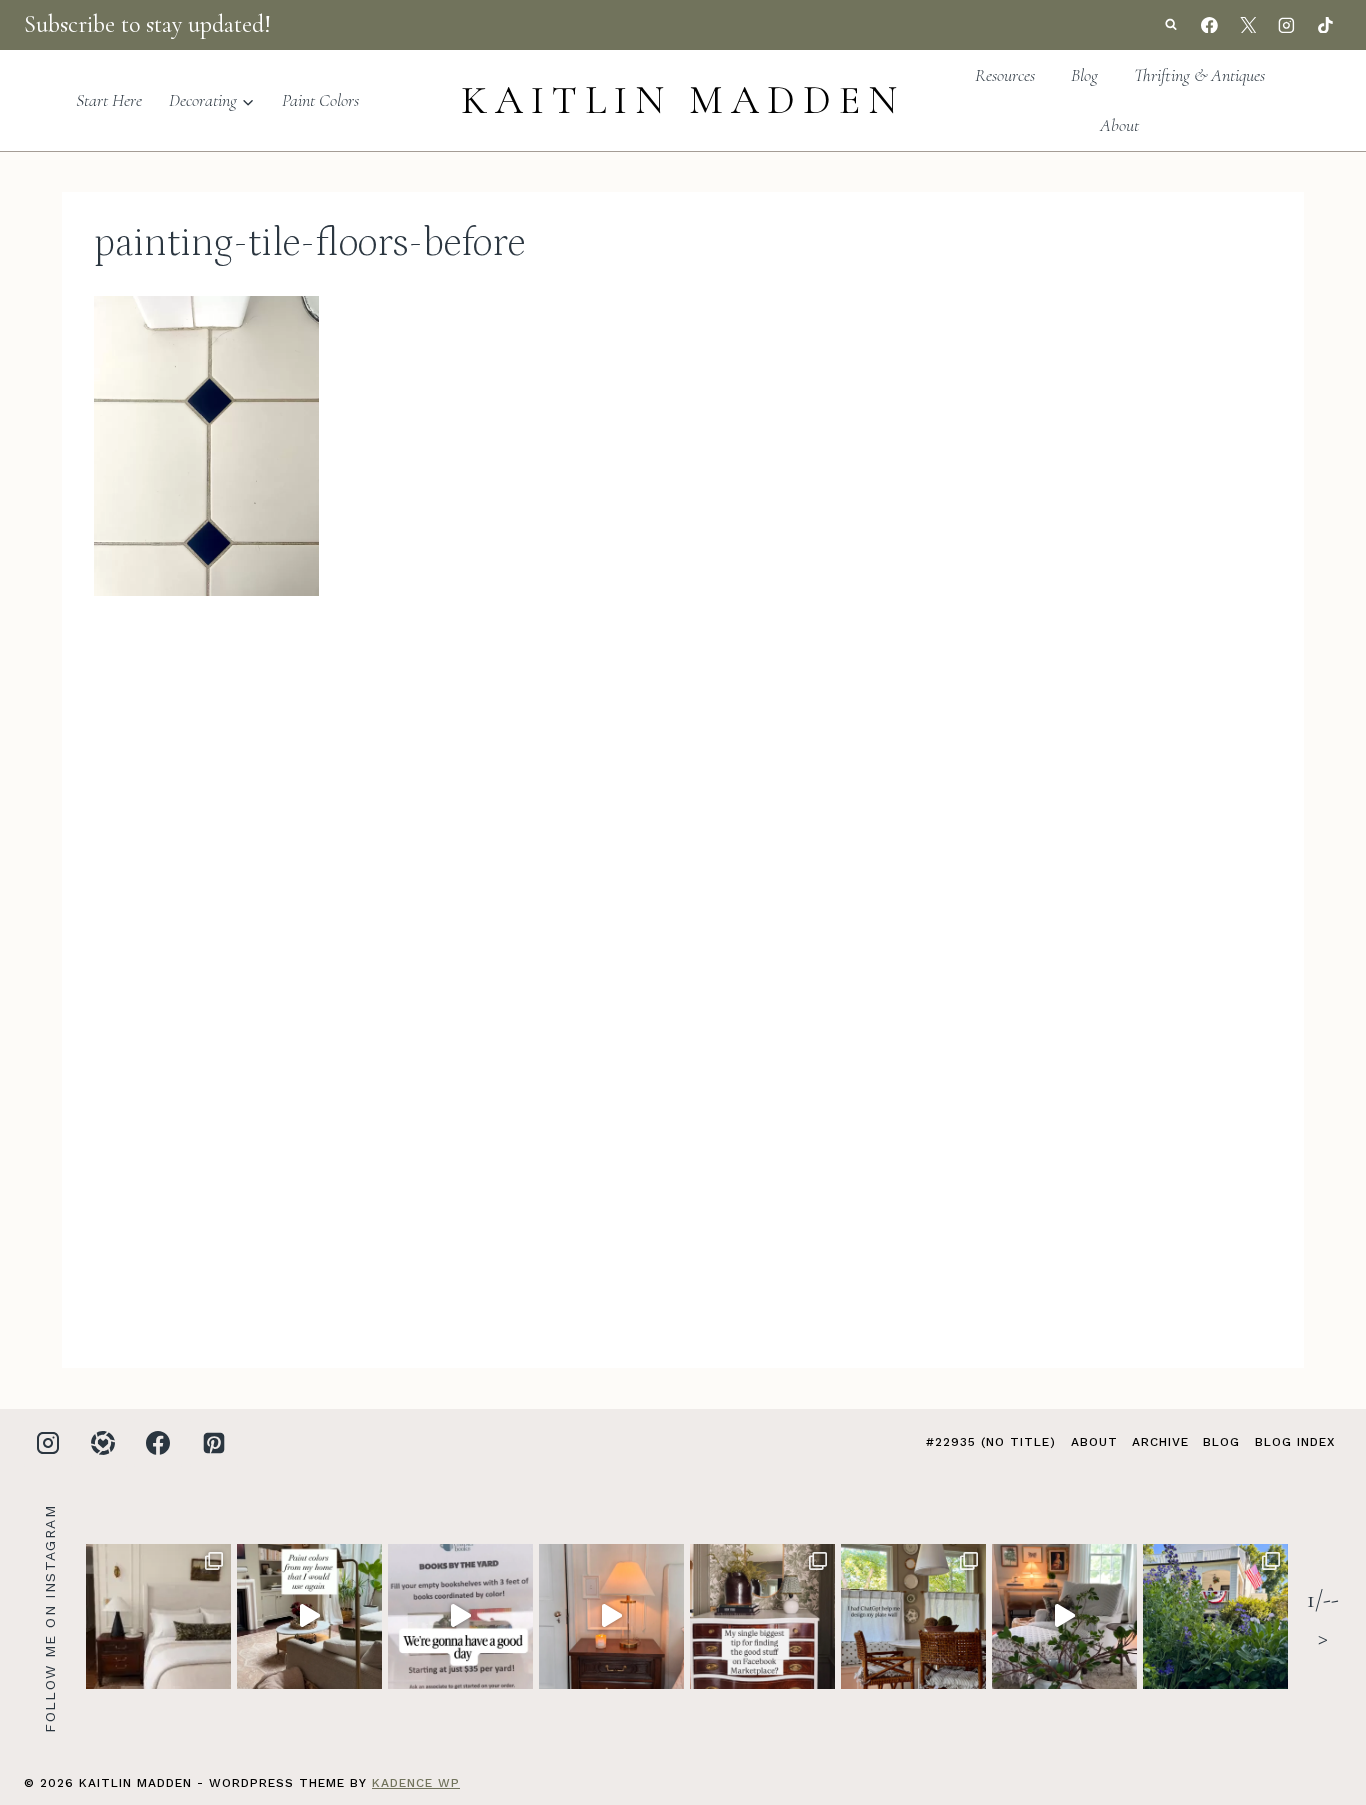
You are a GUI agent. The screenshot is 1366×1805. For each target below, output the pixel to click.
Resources (1005, 75)
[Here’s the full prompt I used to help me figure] (913, 1616)
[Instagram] (1287, 25)
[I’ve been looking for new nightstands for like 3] (611, 1616)
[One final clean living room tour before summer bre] (1064, 1616)
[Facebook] (1210, 25)
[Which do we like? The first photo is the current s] (158, 1616)
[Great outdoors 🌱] (1215, 1616)
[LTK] (103, 1443)
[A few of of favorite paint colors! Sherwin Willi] (309, 1616)
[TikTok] (1325, 25)
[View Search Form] (1171, 25)
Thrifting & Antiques (1199, 75)
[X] (1248, 25)
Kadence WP (416, 1783)
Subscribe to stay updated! (147, 24)
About (1119, 125)
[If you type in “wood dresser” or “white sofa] (762, 1616)
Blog (1084, 75)
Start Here (109, 100)
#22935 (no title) (991, 1442)
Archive (1160, 1442)
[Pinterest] (214, 1443)
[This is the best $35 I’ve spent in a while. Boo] (460, 1616)
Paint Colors (320, 100)
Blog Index (1295, 1442)
